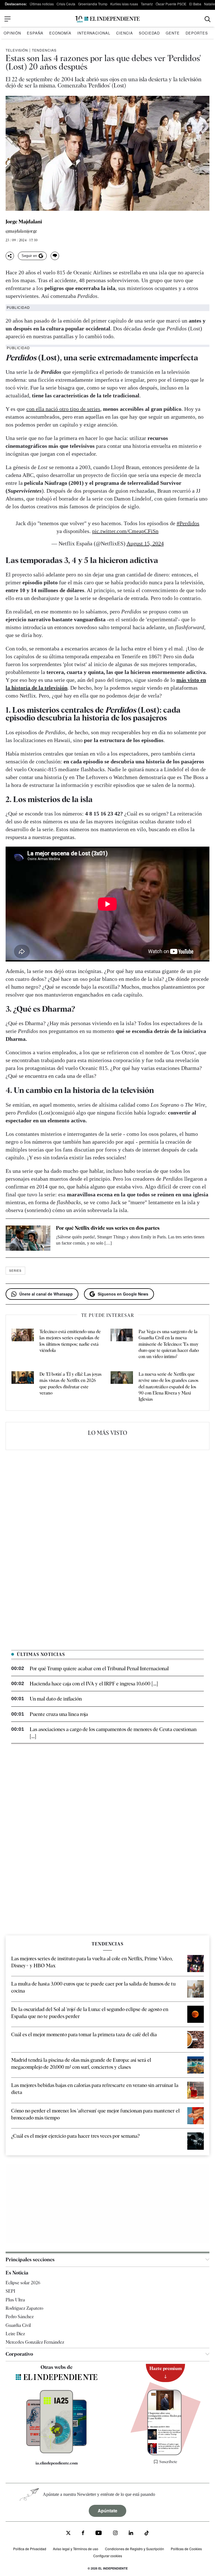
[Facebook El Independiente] (83, 2534)
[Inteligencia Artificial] (56, 2452)
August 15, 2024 (145, 543)
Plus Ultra (15, 2300)
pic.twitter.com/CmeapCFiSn (125, 531)
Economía (60, 33)
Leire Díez (15, 2334)
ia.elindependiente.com (57, 2463)
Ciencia (125, 33)
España (35, 33)
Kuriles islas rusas (124, 4)
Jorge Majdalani (24, 222)
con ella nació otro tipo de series (63, 409)
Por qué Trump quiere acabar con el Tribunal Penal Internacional (99, 1668)
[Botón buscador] (208, 19)
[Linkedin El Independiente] (131, 2534)
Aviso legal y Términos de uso (76, 2549)
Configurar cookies (108, 2556)
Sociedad (149, 33)
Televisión (17, 50)
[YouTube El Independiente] (99, 2534)
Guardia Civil (18, 2325)
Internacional (94, 33)
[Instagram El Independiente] (115, 2534)
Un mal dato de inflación (56, 1699)
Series (15, 1271)
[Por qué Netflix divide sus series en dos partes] (28, 1238)
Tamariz (147, 4)
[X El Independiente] (68, 2534)
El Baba (195, 4)
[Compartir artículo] (10, 256)
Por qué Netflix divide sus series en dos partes (108, 1228)
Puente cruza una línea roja (59, 1714)
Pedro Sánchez (20, 2317)
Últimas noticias (42, 4)
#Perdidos (188, 523)
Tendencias (44, 50)
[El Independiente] (107, 19)
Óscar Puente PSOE (171, 4)
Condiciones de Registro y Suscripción (135, 2549)
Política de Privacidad (30, 2549)
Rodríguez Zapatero (24, 2308)
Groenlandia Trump (93, 4)
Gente (173, 33)
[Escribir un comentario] (55, 256)
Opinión (12, 33)
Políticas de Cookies (186, 2549)
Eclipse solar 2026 (23, 2283)
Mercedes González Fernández (35, 2342)
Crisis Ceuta (66, 4)
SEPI (10, 2291)
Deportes (197, 33)
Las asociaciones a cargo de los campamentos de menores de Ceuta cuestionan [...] (113, 1733)
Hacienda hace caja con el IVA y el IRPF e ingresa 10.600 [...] (94, 1684)
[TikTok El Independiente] (147, 2534)
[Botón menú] (8, 19)
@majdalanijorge (21, 231)
